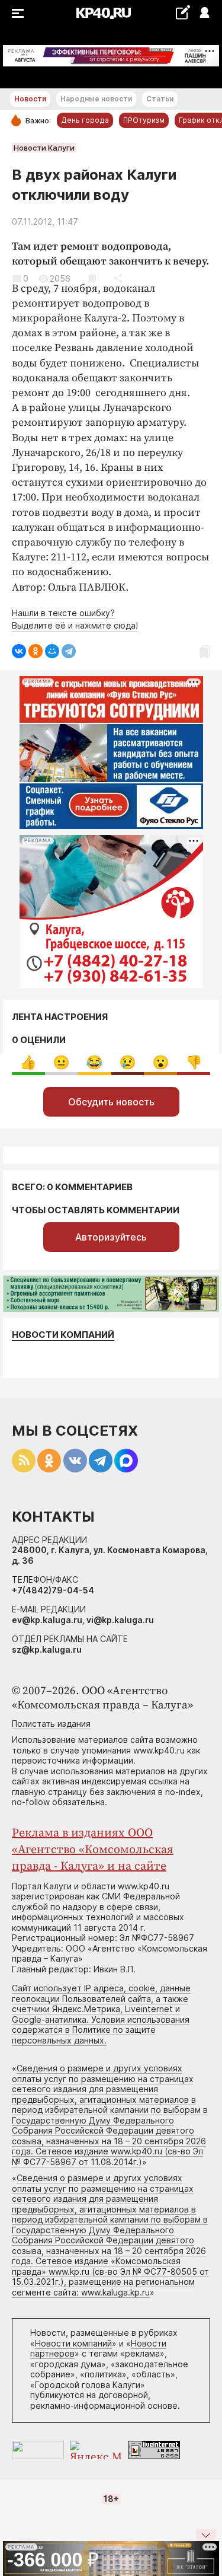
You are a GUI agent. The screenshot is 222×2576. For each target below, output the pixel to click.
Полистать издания (51, 1724)
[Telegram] (69, 651)
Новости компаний (63, 1335)
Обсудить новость (111, 1102)
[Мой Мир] (52, 651)
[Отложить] (92, 278)
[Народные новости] (183, 12)
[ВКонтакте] (19, 651)
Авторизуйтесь (111, 1237)
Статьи (160, 99)
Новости (30, 99)
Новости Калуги (44, 148)
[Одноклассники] (36, 651)
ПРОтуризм (144, 120)
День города (85, 120)
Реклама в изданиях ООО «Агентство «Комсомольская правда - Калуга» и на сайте (93, 1850)
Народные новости (96, 99)
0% (28, 1062)
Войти (204, 13)
